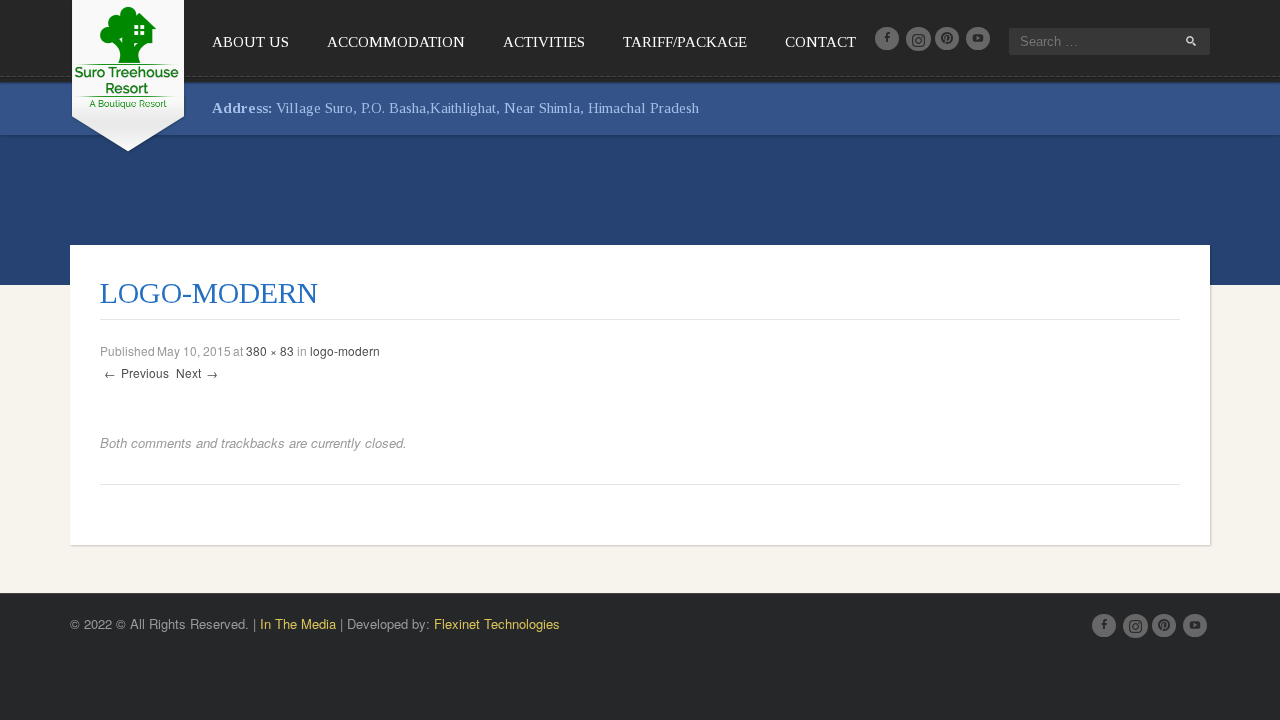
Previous (136, 372)
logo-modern (345, 350)
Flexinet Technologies (497, 623)
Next (197, 372)
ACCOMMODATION (396, 42)
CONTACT (820, 42)
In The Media (298, 623)
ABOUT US (250, 42)
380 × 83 (270, 350)
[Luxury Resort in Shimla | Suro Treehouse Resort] (128, 72)
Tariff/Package (685, 42)
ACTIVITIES (544, 42)
